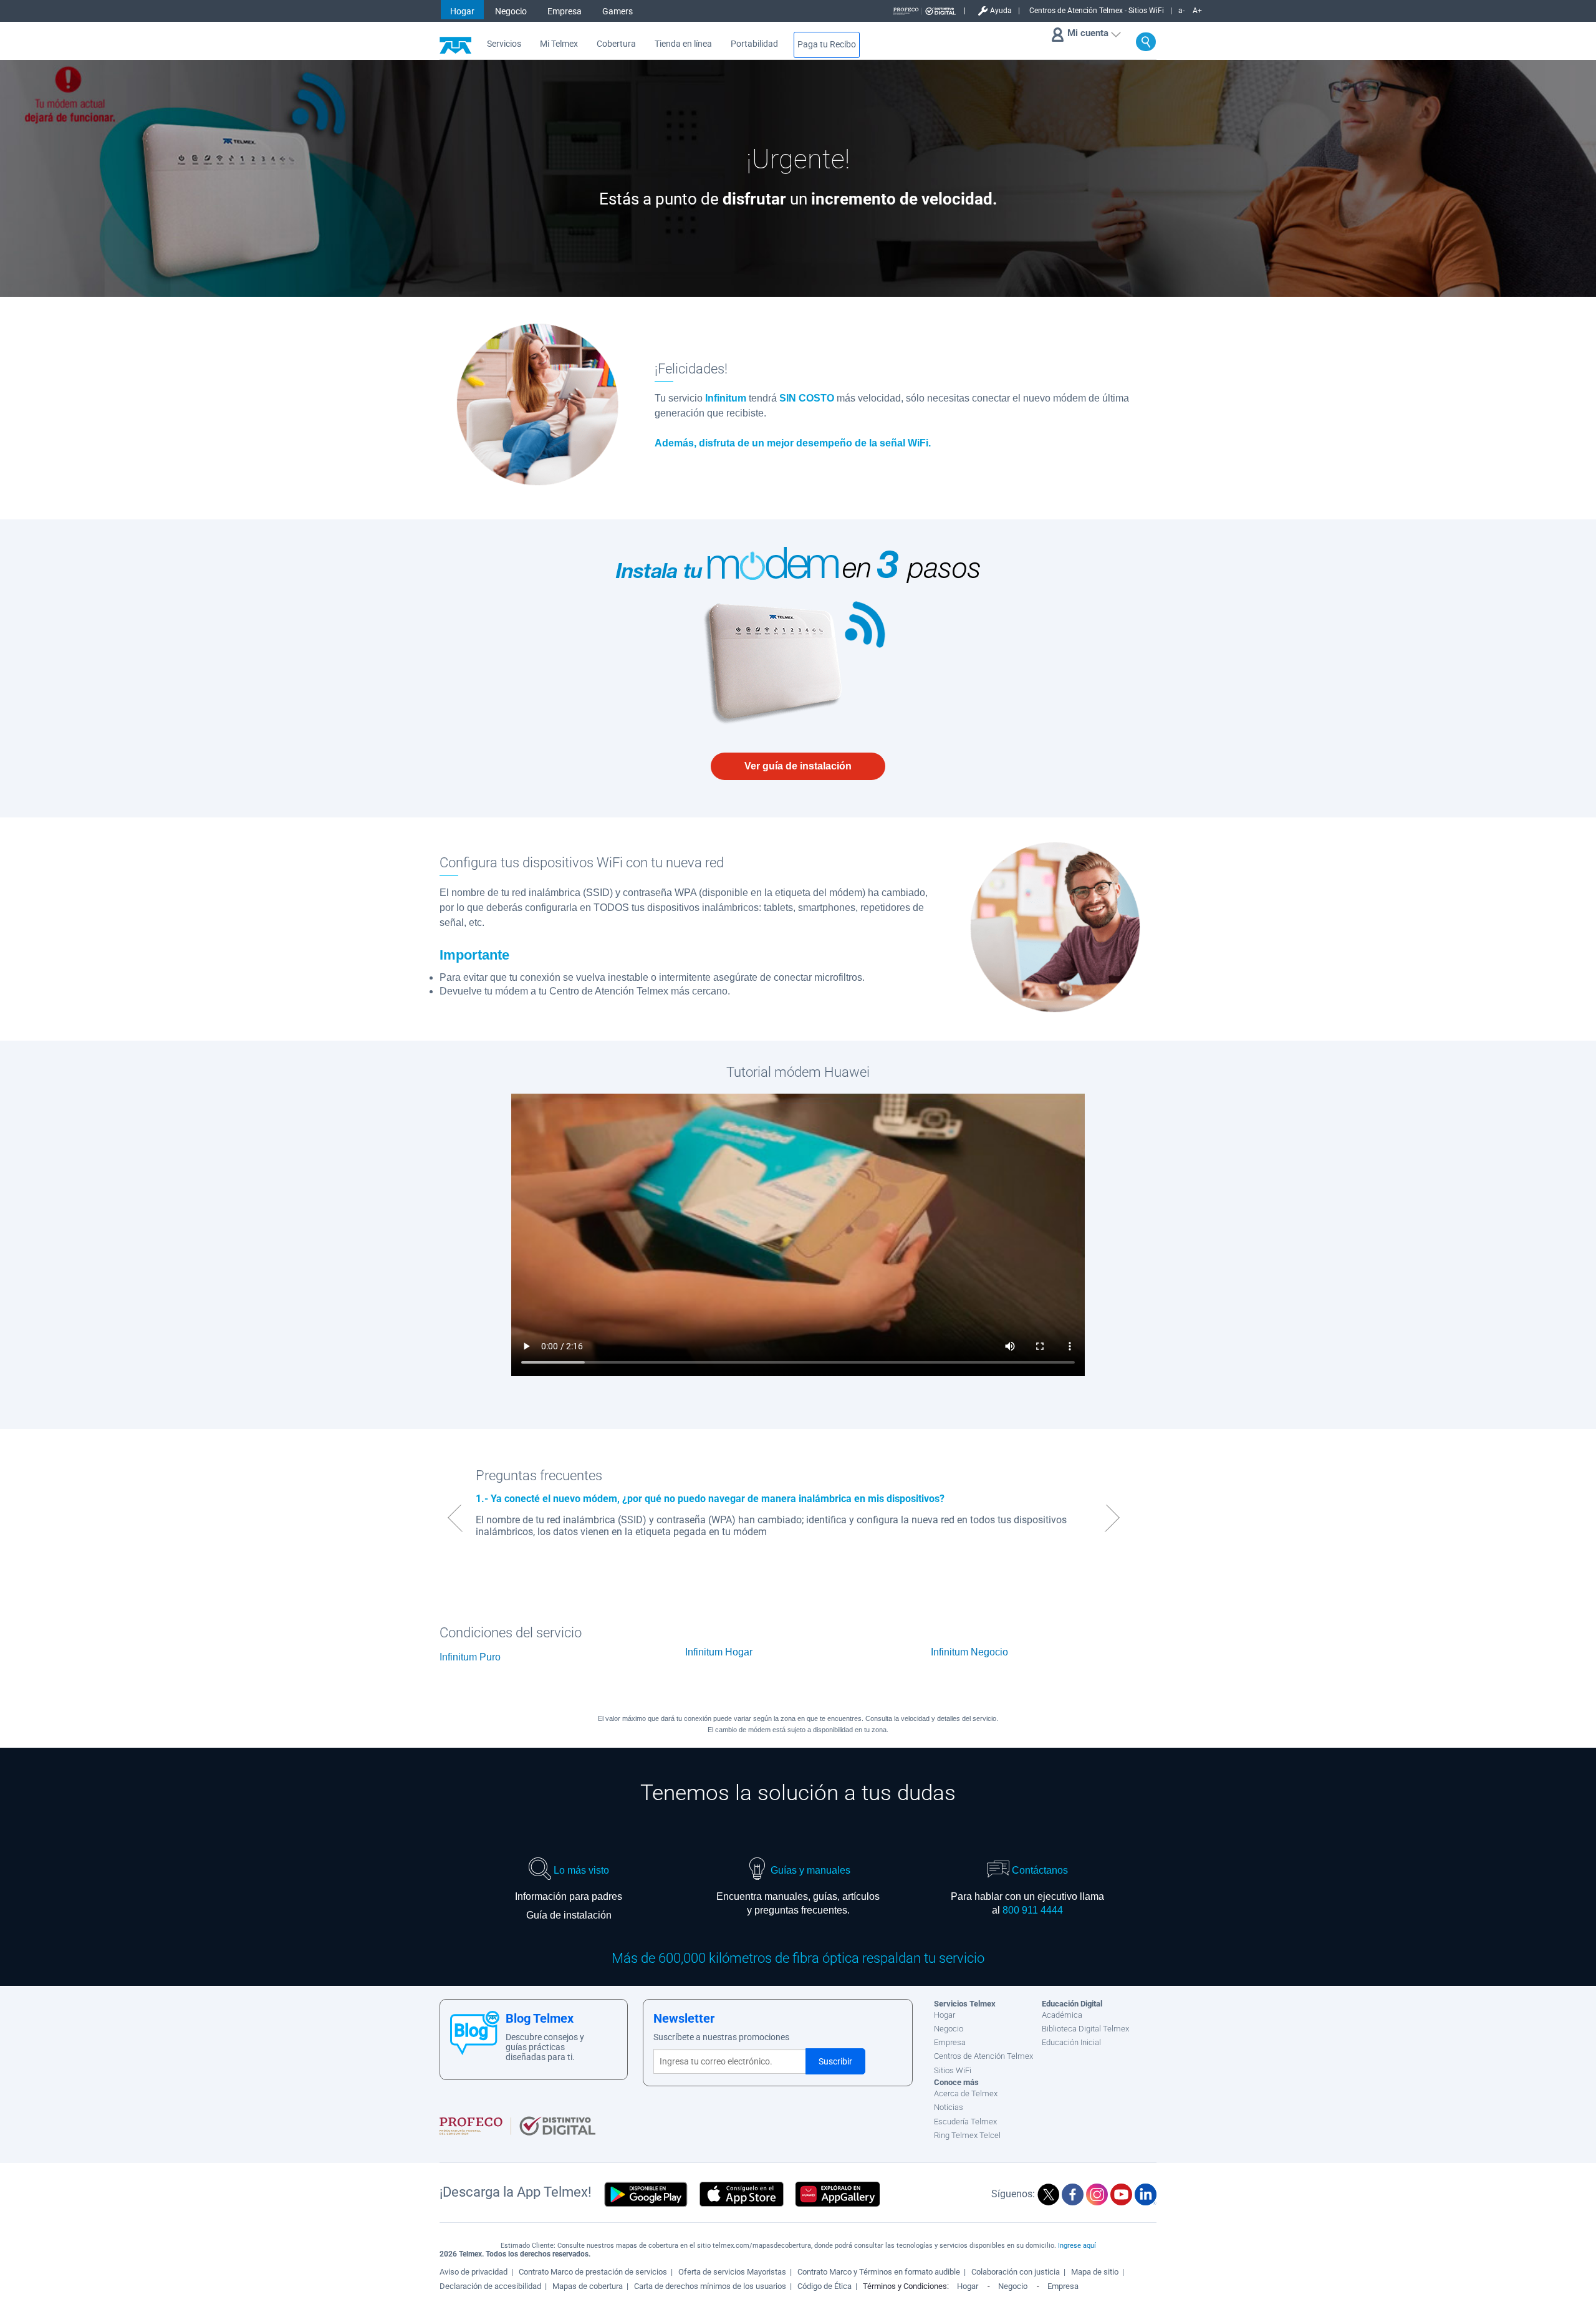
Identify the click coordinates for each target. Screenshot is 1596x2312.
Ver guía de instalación (798, 766)
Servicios (504, 44)
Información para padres (569, 1896)
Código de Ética (824, 2286)
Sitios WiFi (953, 2070)
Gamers (618, 11)
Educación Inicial (1071, 2042)
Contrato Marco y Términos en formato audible (879, 2272)
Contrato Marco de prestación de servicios (593, 2272)
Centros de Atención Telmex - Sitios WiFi (1097, 11)
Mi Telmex (559, 44)
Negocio (511, 11)
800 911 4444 (1033, 1910)
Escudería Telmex (965, 2122)
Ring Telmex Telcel (967, 2135)
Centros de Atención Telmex (983, 2056)
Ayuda (1001, 11)
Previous (453, 1518)
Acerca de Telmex (966, 2093)
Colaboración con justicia (1016, 2272)
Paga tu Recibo (827, 45)
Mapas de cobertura (588, 2286)
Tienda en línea (683, 44)
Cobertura (616, 44)
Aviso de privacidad (474, 2272)
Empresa (565, 11)
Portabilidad (754, 44)
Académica (1062, 2015)
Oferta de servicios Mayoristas (732, 2272)
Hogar (462, 11)
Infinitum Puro (470, 1657)
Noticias (949, 2107)
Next (1114, 1518)
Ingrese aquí (1077, 2246)
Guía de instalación (569, 1915)
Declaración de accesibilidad (490, 2286)
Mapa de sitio (1095, 2272)
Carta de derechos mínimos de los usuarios (710, 2286)
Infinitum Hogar (719, 1652)
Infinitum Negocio (969, 1652)
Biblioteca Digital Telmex (1085, 2029)
